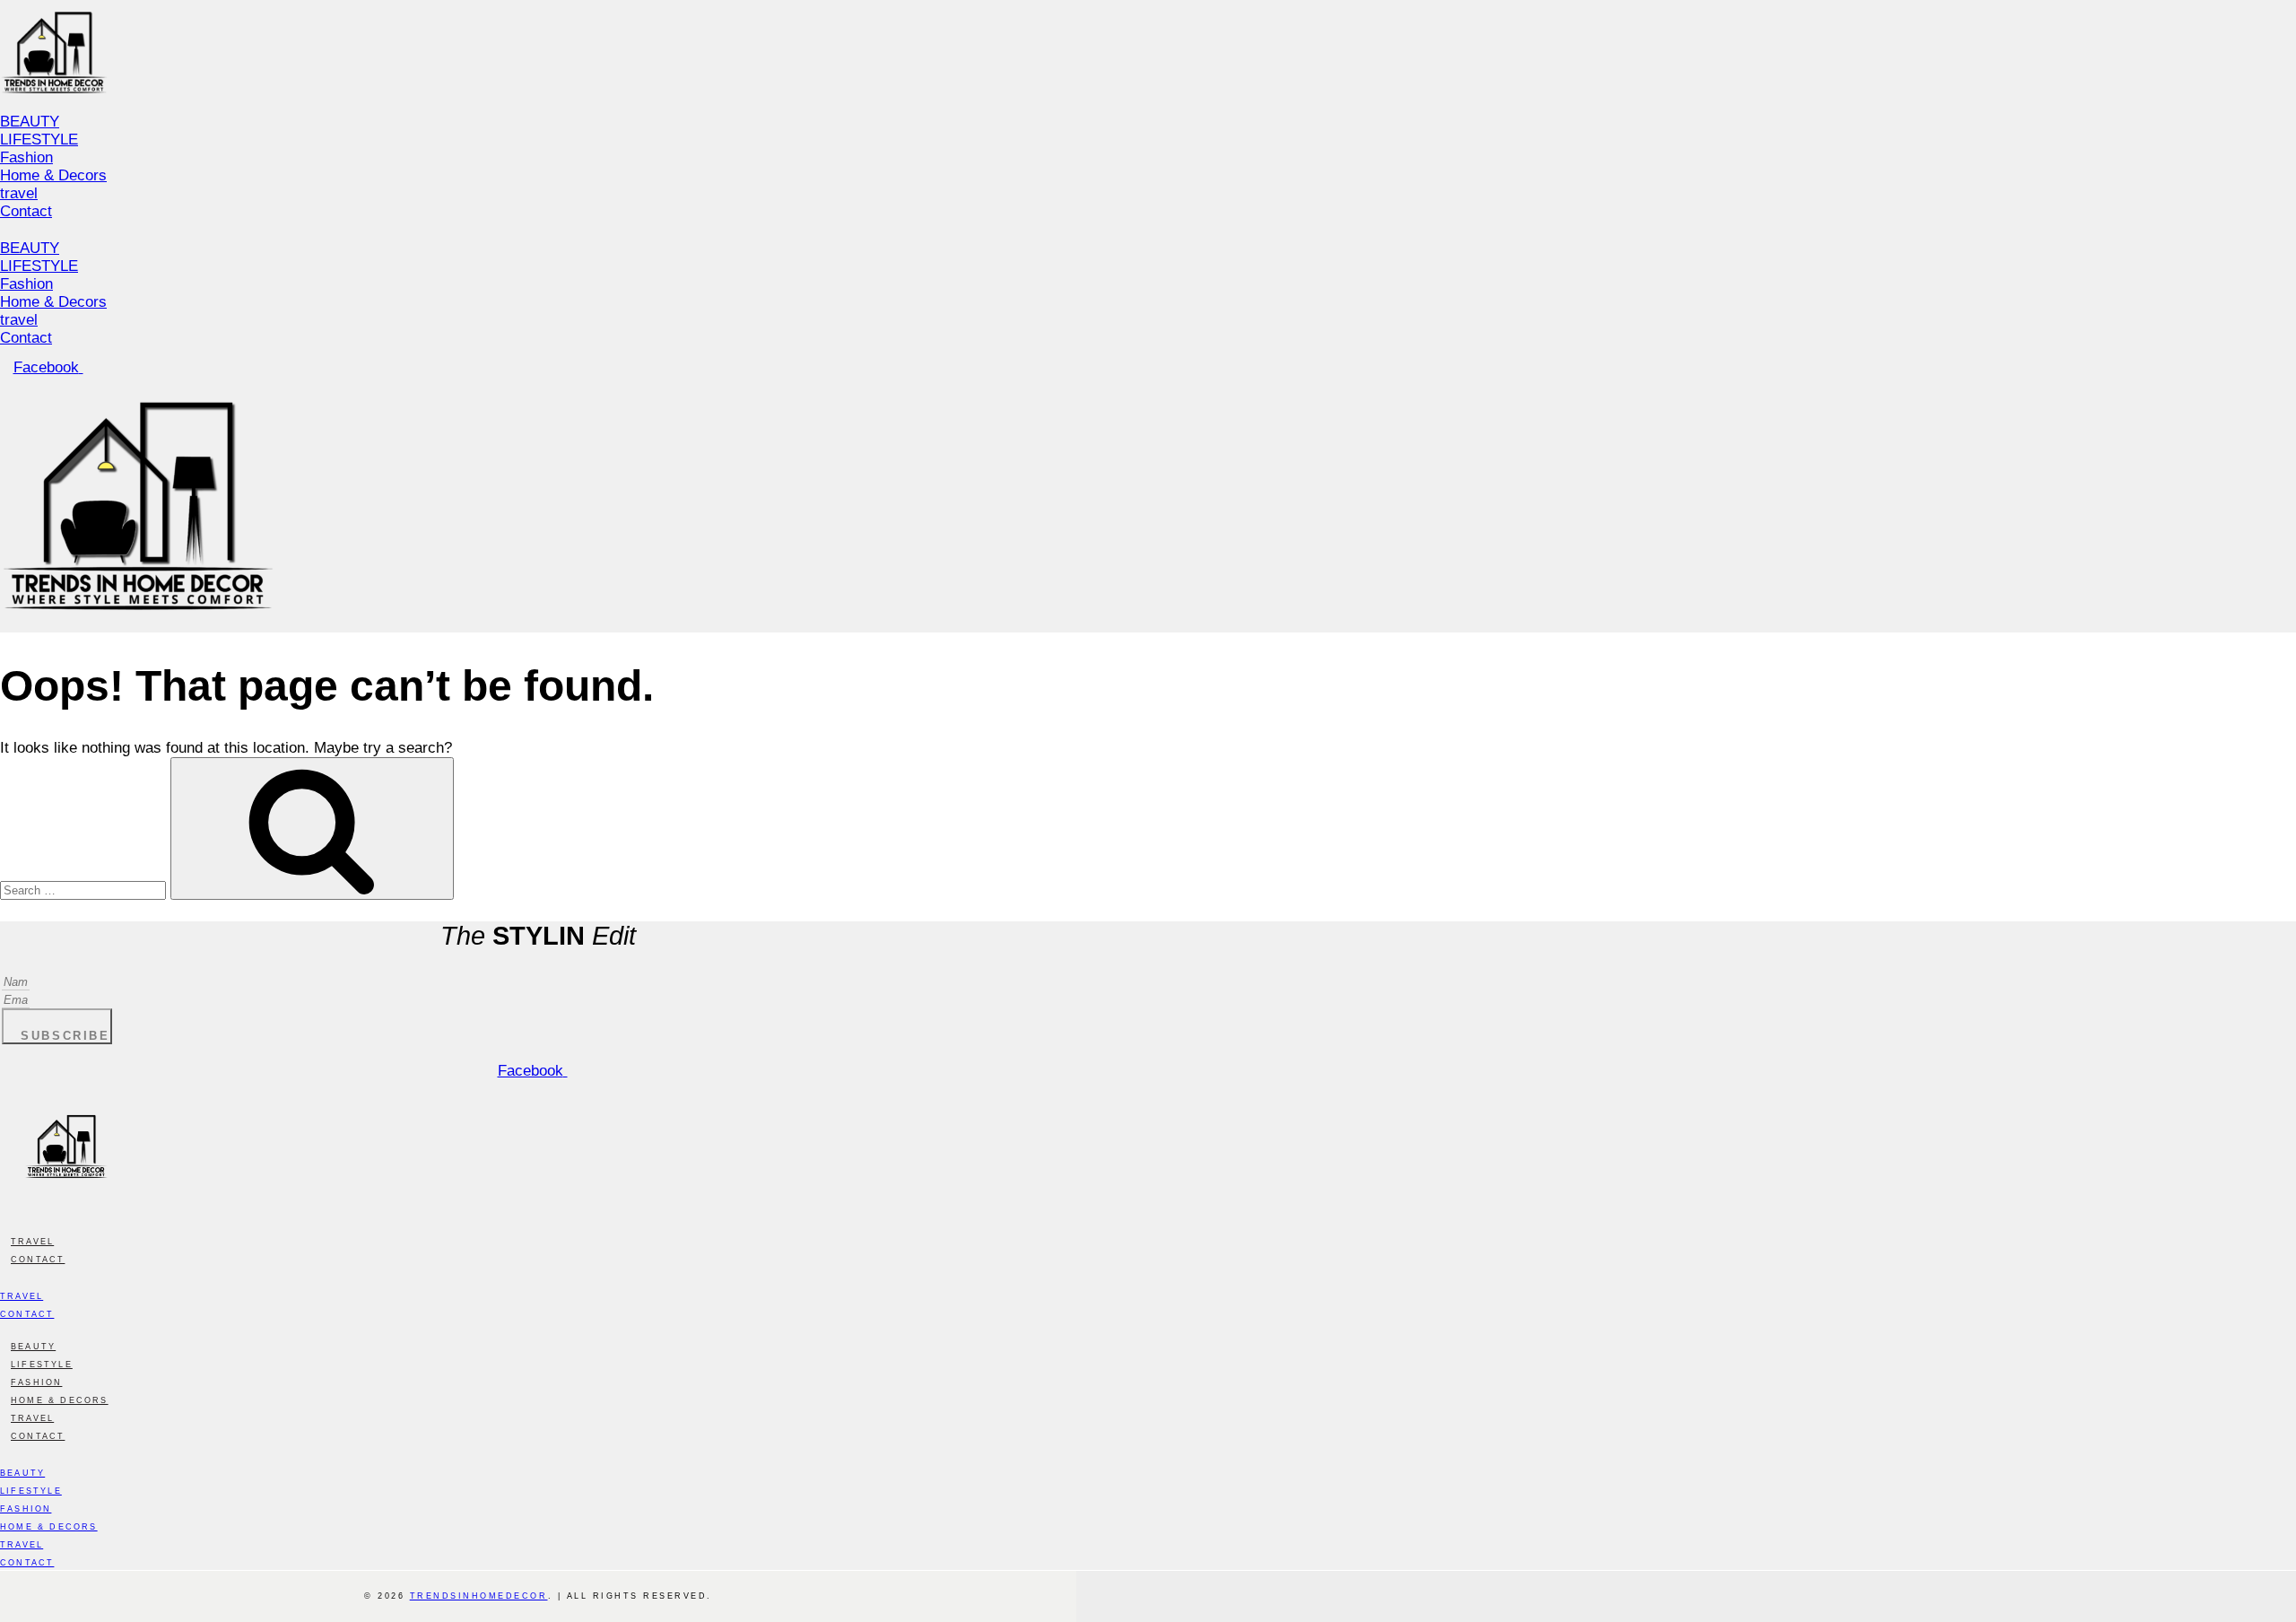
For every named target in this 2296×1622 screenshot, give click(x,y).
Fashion (26, 157)
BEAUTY (30, 122)
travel (19, 193)
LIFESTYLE (39, 140)
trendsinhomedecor (479, 1596)
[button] (428, 231)
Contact (26, 211)
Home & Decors (53, 175)
